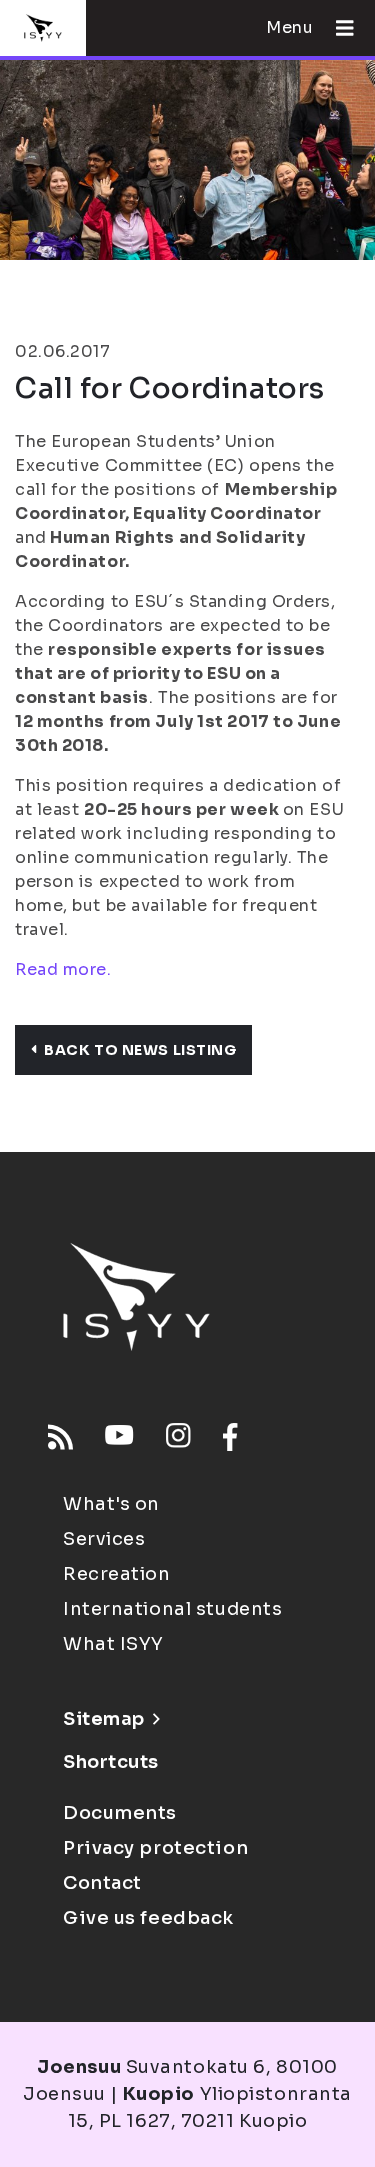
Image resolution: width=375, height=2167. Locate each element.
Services (104, 1539)
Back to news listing (140, 1050)
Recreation (117, 1574)
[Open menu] (337, 28)
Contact (102, 1883)
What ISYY (113, 1644)
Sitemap (104, 1719)
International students (172, 1609)
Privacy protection (155, 1848)
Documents (120, 1813)
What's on (111, 1504)
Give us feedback (148, 1918)
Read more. (63, 969)
